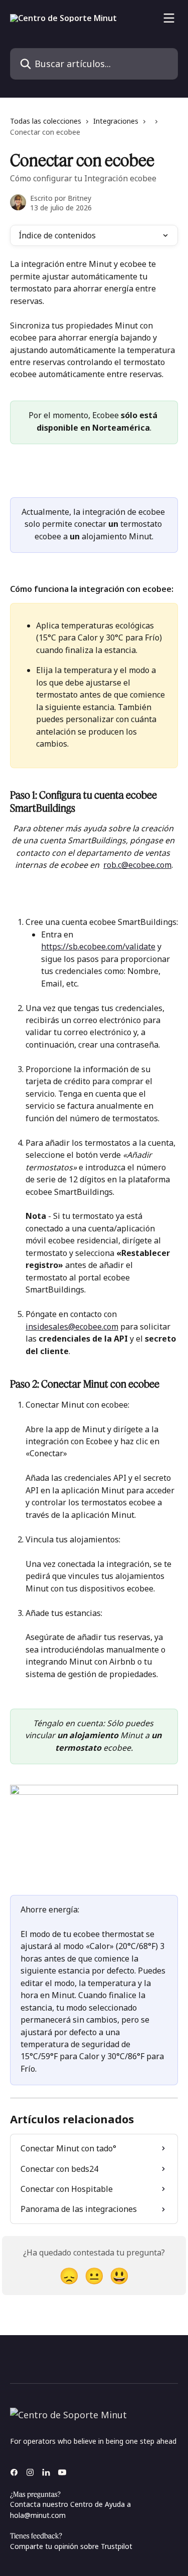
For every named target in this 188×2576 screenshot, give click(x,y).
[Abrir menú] (169, 18)
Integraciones (116, 121)
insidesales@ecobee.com (72, 1327)
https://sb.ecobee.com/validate (98, 946)
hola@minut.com (38, 2515)
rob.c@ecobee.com (137, 865)
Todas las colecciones (46, 121)
